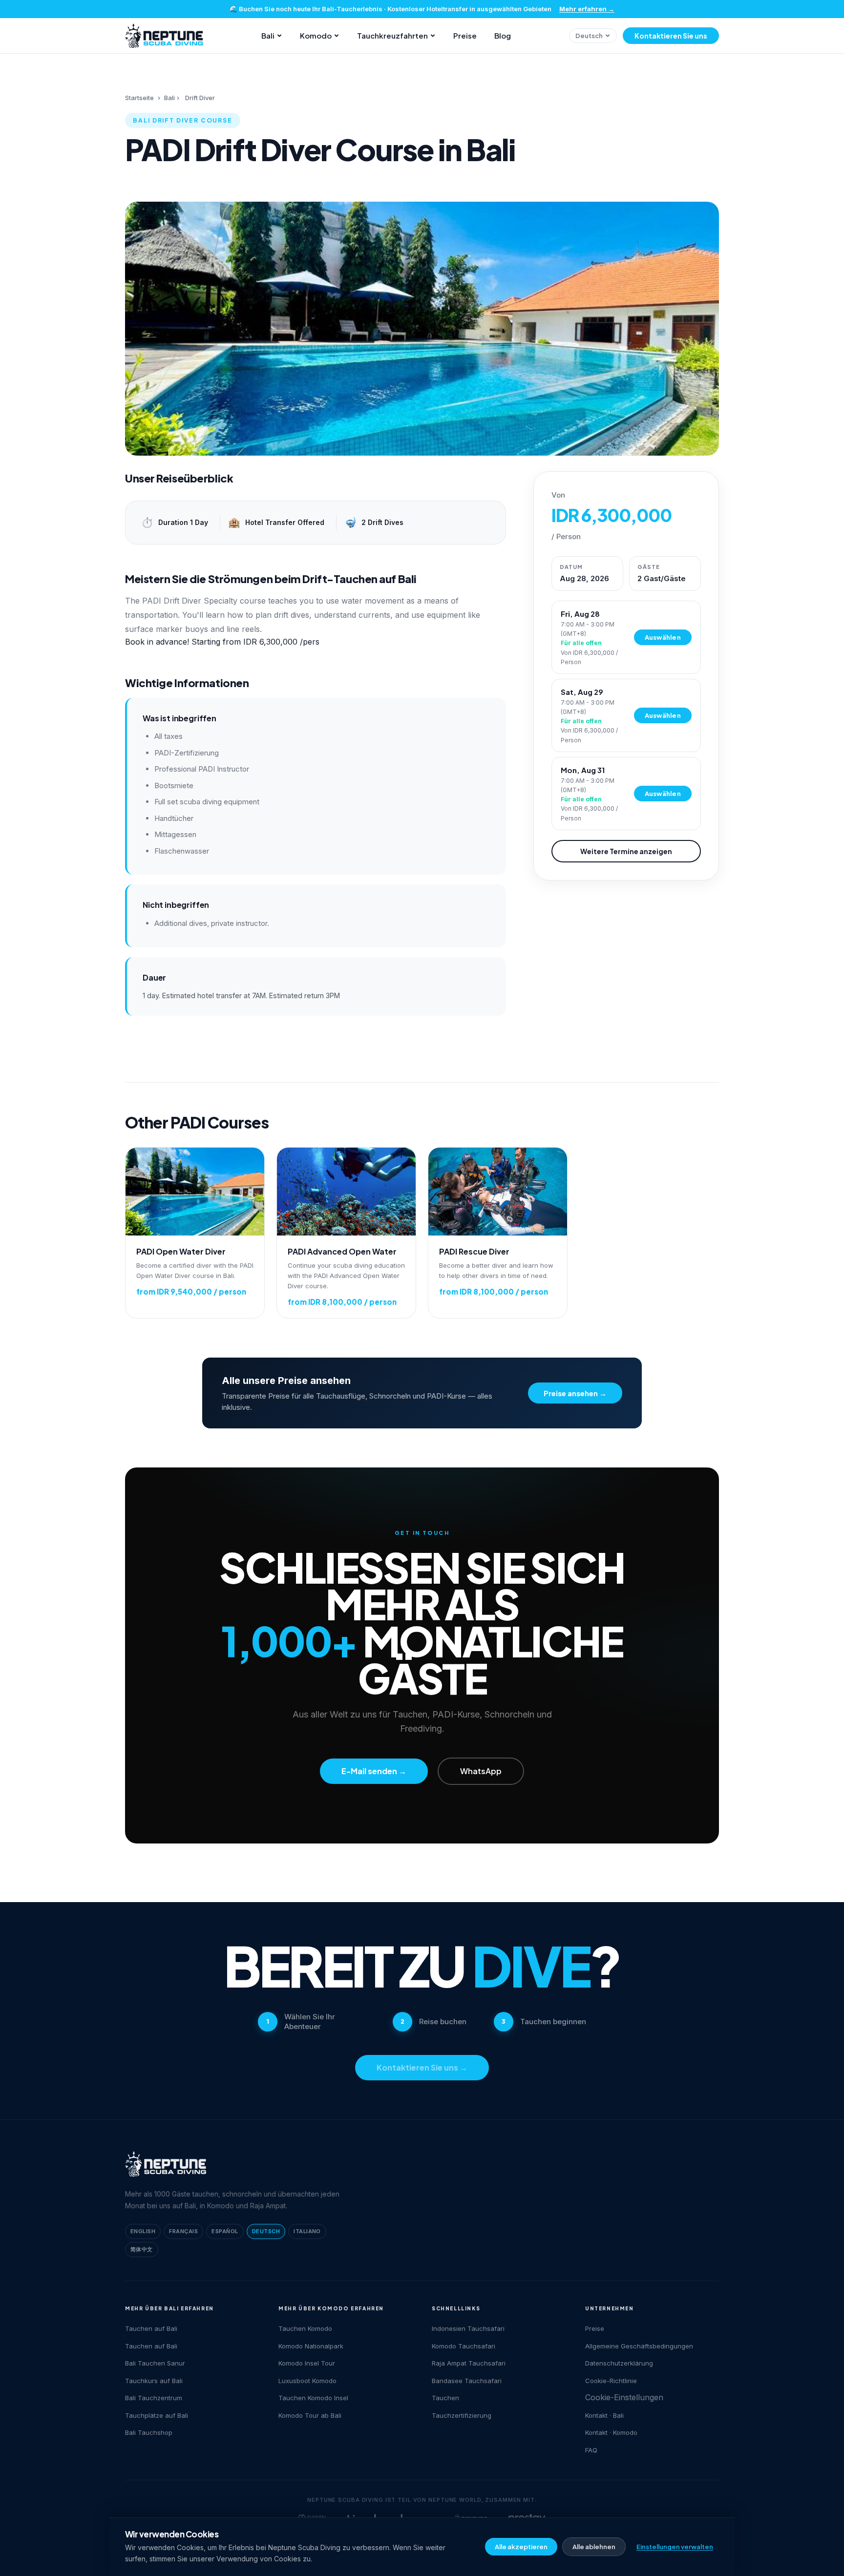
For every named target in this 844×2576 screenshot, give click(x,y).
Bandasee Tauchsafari (467, 2381)
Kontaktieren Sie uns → (422, 2067)
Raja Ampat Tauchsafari (469, 2363)
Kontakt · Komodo (611, 2432)
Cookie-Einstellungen (624, 2397)
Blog (503, 35)
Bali (268, 35)
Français (183, 2231)
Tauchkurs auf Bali (154, 2381)
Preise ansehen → (575, 1393)
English (143, 2231)
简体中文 (142, 2249)
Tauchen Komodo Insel (313, 2398)
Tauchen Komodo (305, 2328)
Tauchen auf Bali (151, 2328)
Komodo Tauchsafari (464, 2346)
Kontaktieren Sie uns (671, 36)
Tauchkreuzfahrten (392, 35)
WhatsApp (481, 1771)
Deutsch (589, 36)
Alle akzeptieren (521, 2547)
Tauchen (445, 2398)
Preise (465, 35)
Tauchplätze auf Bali (157, 2415)
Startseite (139, 98)
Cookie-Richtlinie (611, 2381)
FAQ (591, 2450)
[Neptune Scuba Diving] (166, 2164)
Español (225, 2231)
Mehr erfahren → (587, 9)
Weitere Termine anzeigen (626, 851)
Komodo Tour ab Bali (310, 2415)
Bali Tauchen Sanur (155, 2363)
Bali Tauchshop (149, 2432)
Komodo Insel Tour (307, 2363)
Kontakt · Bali (604, 2415)
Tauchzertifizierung (462, 2415)
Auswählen (663, 637)
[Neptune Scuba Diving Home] (164, 36)
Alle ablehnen (594, 2547)
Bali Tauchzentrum (154, 2398)
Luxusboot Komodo (307, 2381)
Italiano (307, 2231)
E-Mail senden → (374, 1771)
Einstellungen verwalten (675, 2547)
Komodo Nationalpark (311, 2346)
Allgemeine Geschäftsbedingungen (639, 2346)
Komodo (316, 35)
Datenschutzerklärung (619, 2363)
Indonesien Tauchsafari (468, 2328)
